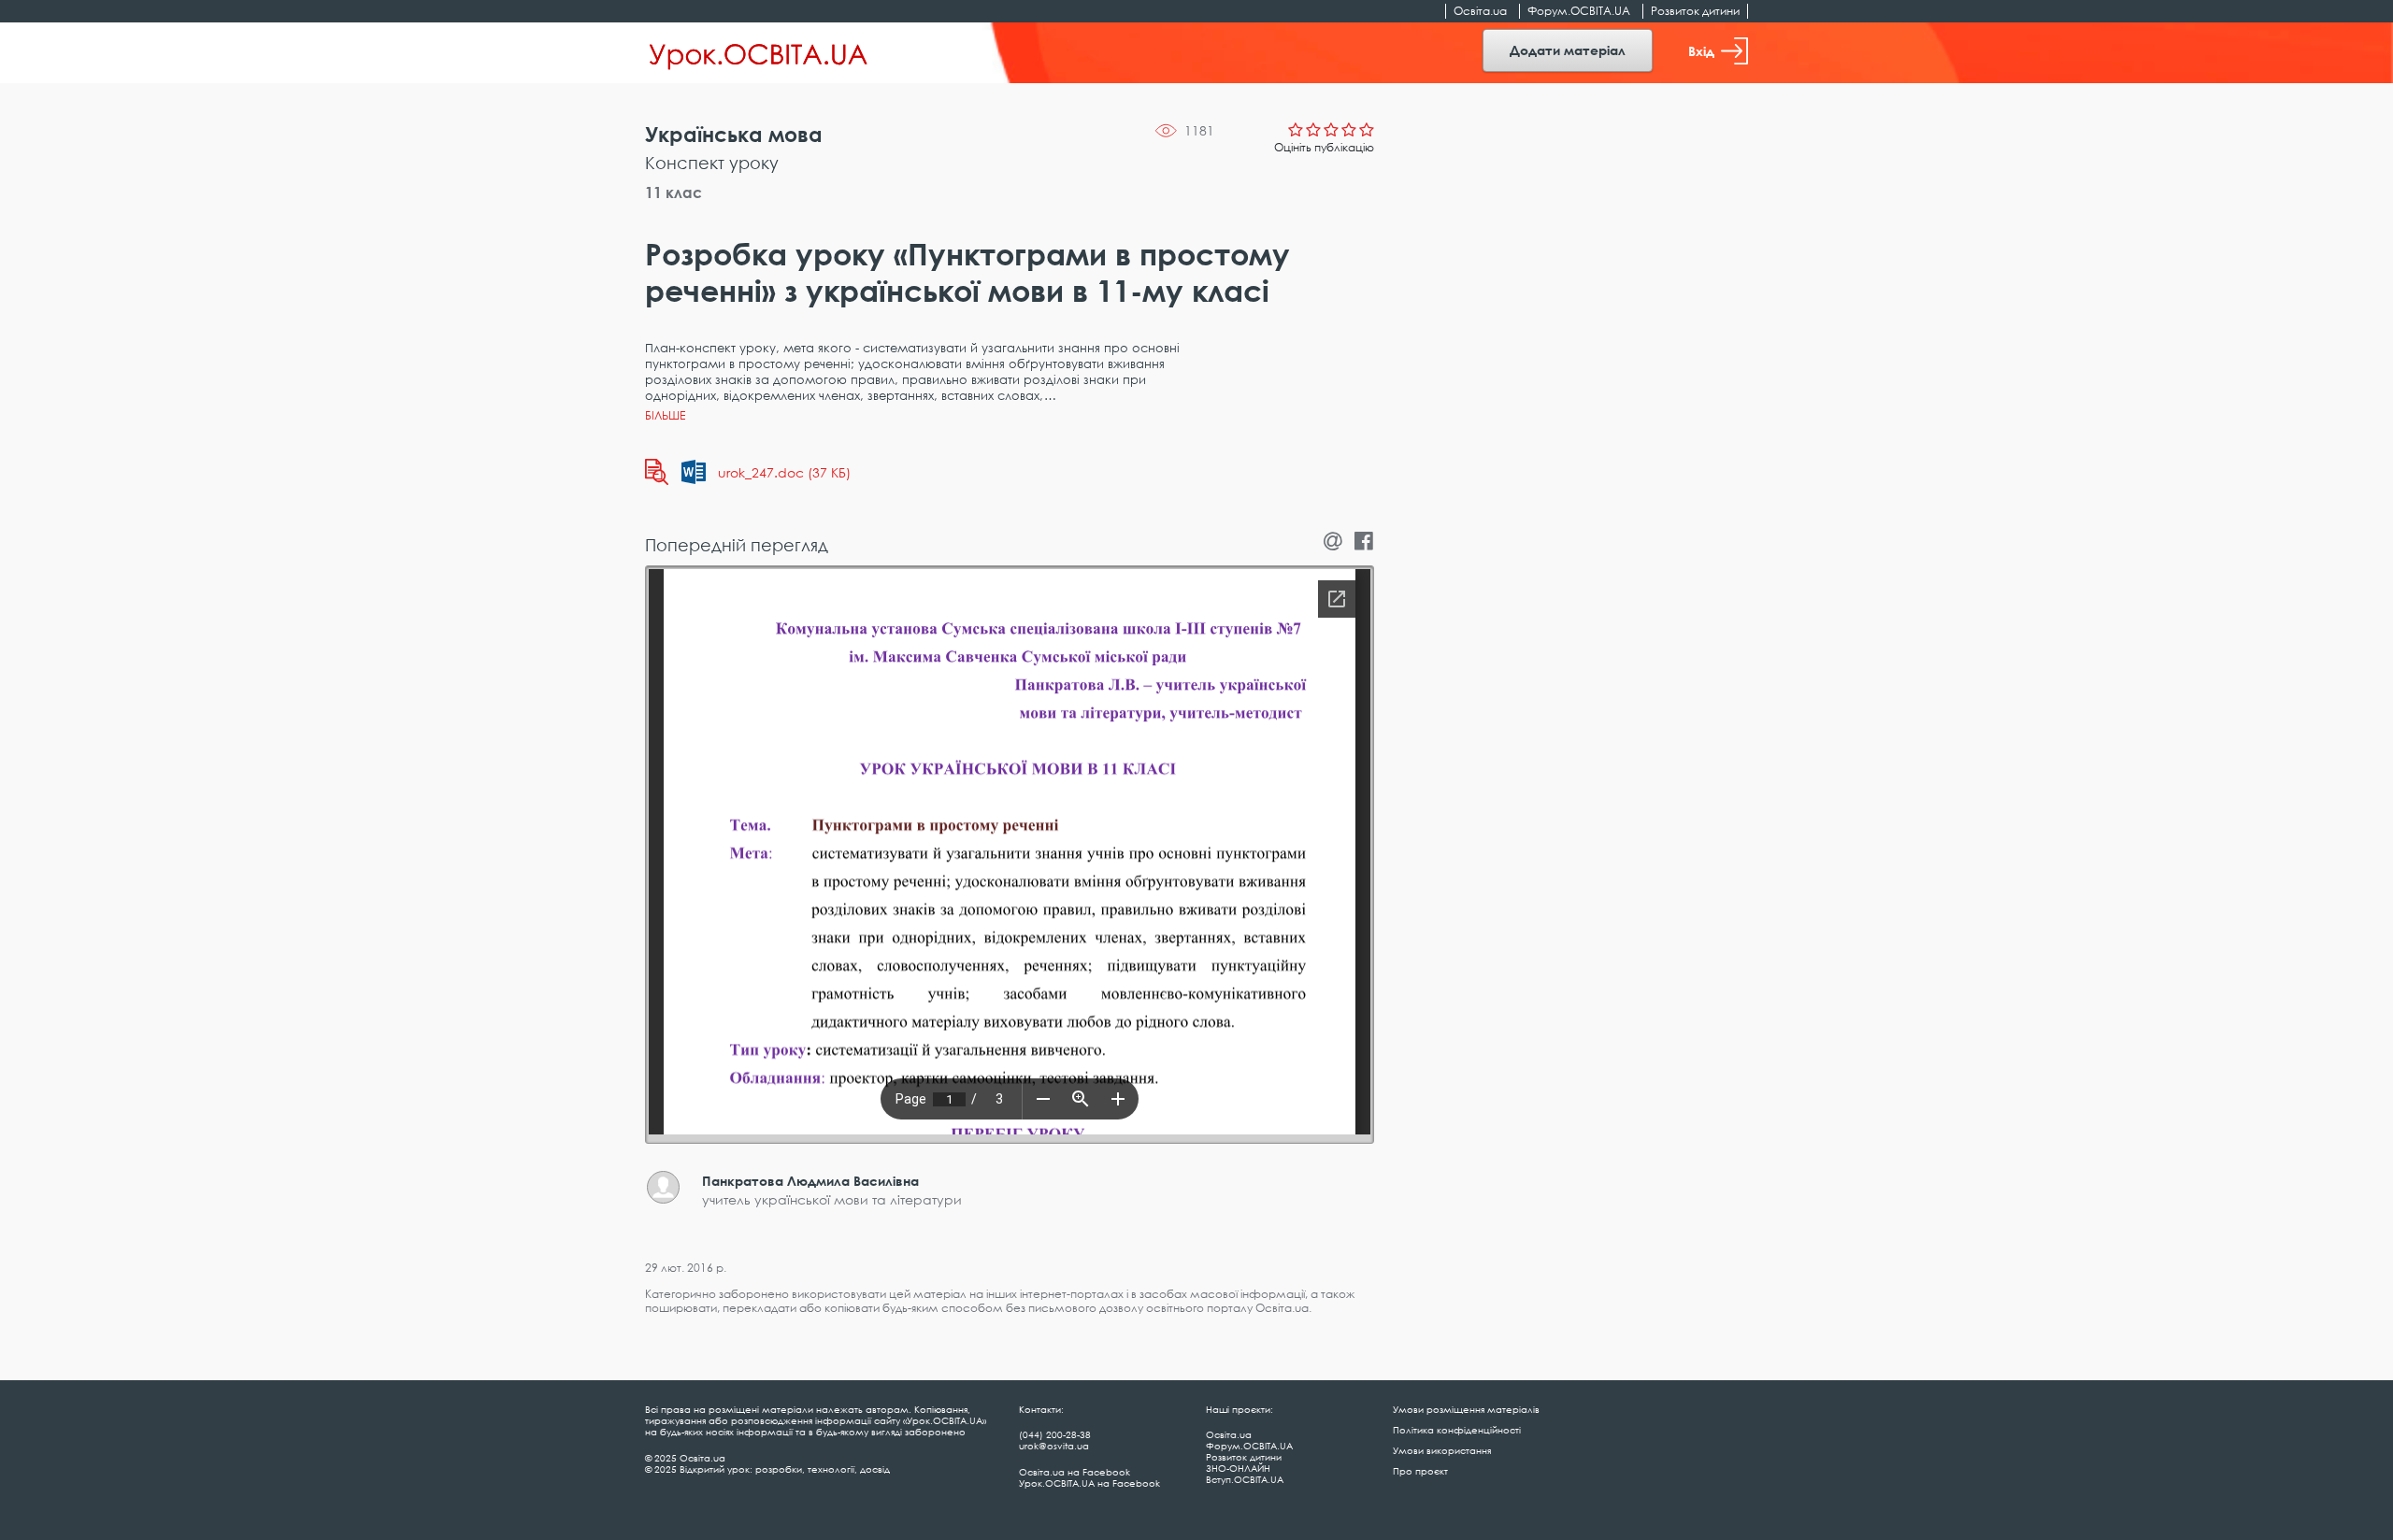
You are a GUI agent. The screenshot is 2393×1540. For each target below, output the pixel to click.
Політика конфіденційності (1457, 1430)
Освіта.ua (1480, 11)
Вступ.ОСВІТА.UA (1245, 1479)
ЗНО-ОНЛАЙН (1238, 1468)
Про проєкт (1420, 1471)
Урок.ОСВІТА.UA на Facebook (1089, 1483)
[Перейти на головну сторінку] (759, 53)
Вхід (1701, 51)
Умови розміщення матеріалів (1466, 1409)
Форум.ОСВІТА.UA (1579, 11)
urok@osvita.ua (1054, 1446)
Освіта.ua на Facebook (1075, 1472)
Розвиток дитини (1695, 11)
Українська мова (734, 134)
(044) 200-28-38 (1055, 1434)
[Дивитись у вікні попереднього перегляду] (657, 472)
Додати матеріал (1568, 50)
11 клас (673, 192)
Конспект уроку (712, 163)
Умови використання (1442, 1450)
